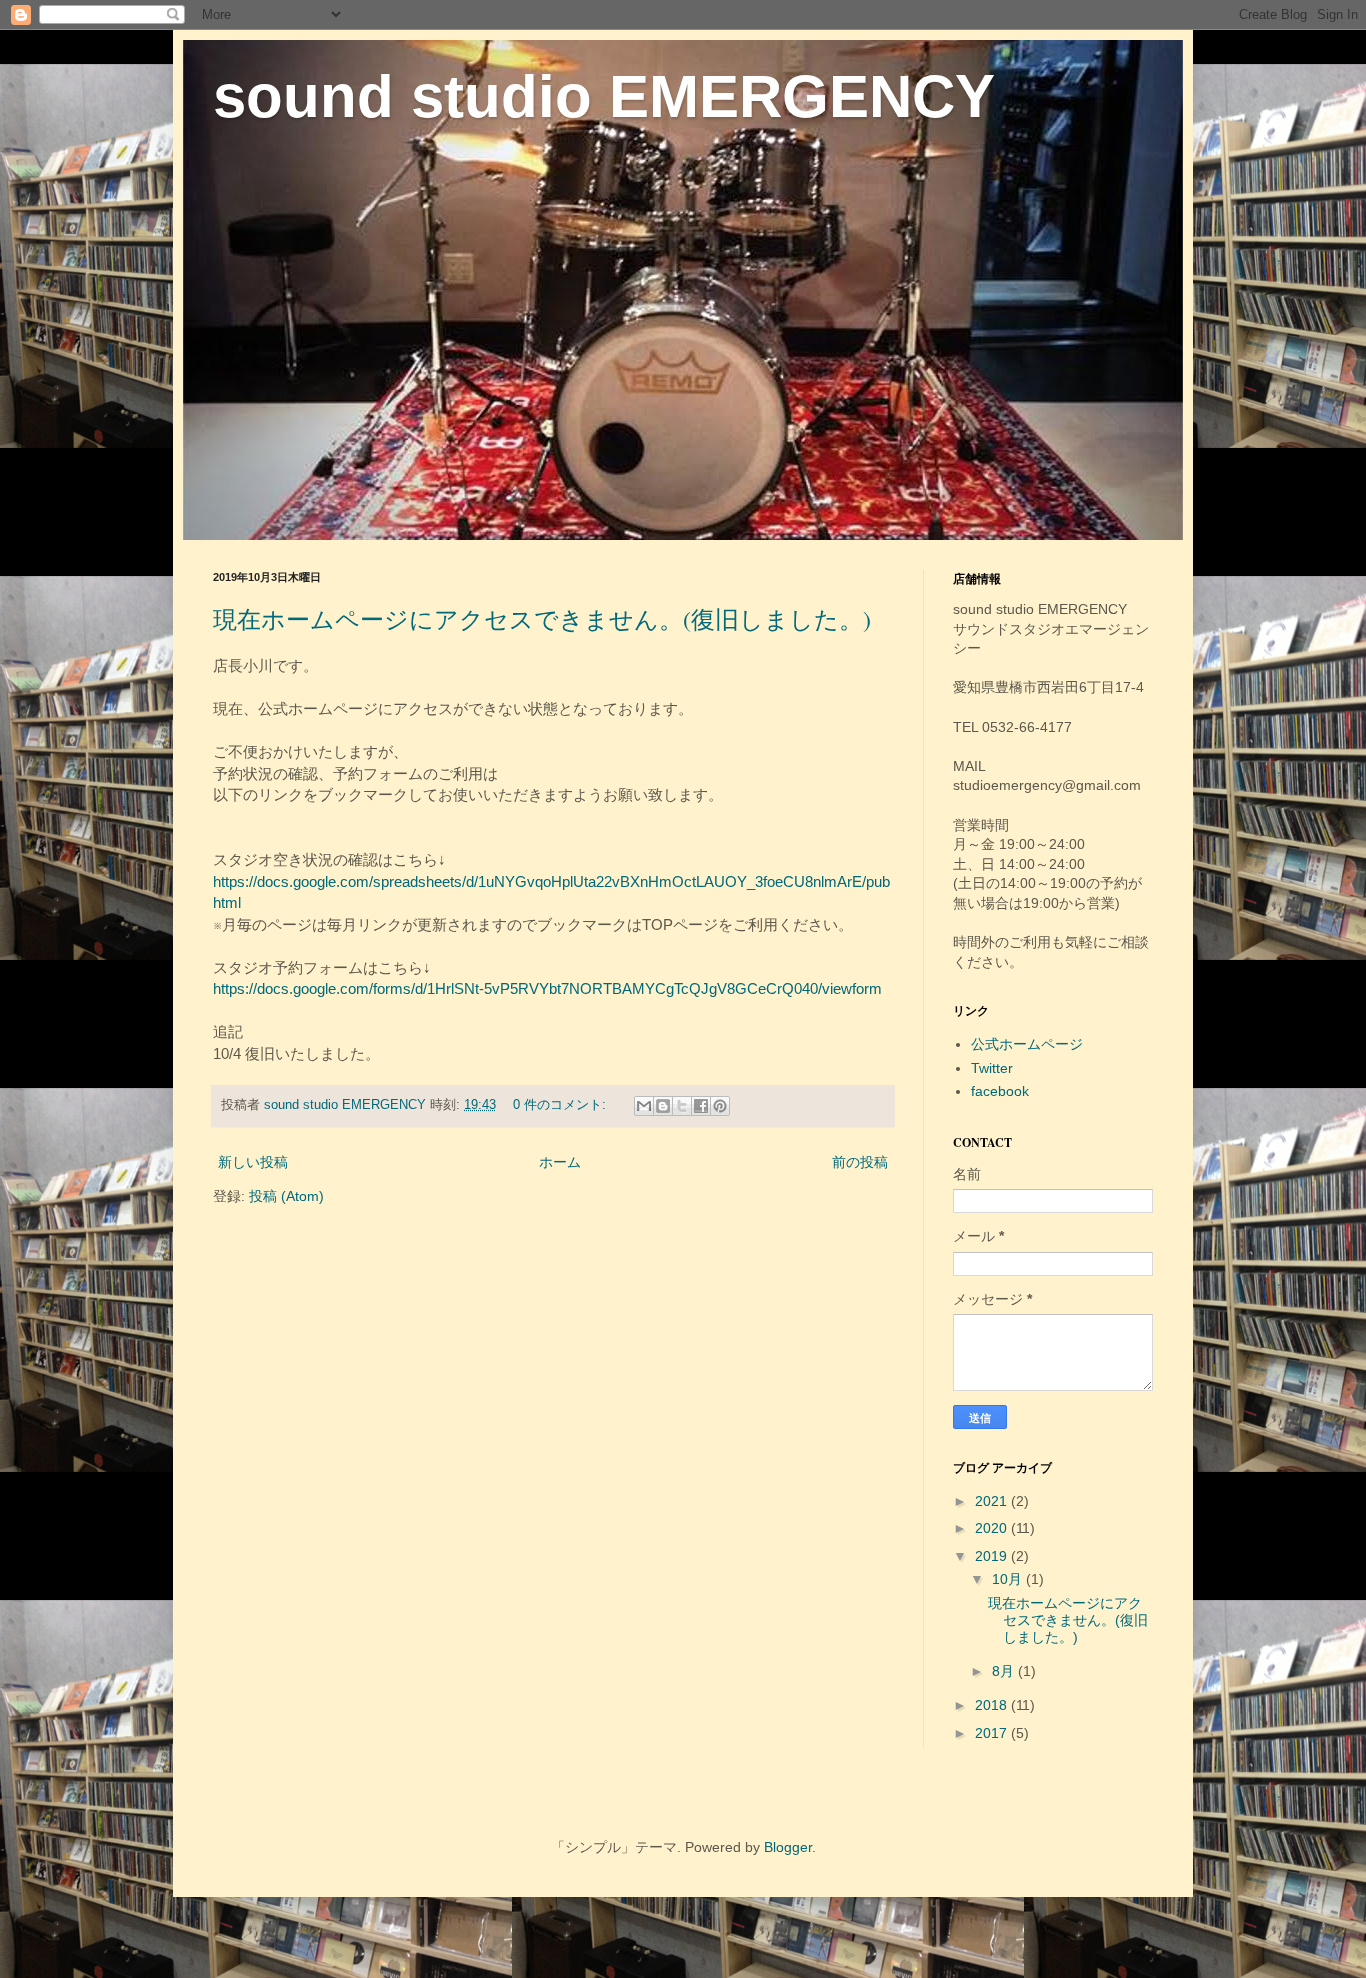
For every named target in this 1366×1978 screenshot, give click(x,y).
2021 (993, 1501)
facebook (1000, 1091)
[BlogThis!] (663, 1106)
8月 (1005, 1671)
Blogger (788, 1847)
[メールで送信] (644, 1106)
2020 (993, 1528)
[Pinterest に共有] (720, 1106)
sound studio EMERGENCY (604, 96)
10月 (1009, 1579)
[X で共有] (682, 1106)
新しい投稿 (253, 1162)
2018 (993, 1705)
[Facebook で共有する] (701, 1106)
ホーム (560, 1162)
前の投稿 (860, 1162)
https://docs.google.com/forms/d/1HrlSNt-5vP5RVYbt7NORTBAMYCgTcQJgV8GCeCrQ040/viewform (547, 988)
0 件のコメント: (561, 1105)
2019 (993, 1556)
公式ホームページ (1027, 1044)
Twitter (992, 1068)
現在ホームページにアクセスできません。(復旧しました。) (542, 619)
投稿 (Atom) (286, 1196)
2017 (993, 1733)
